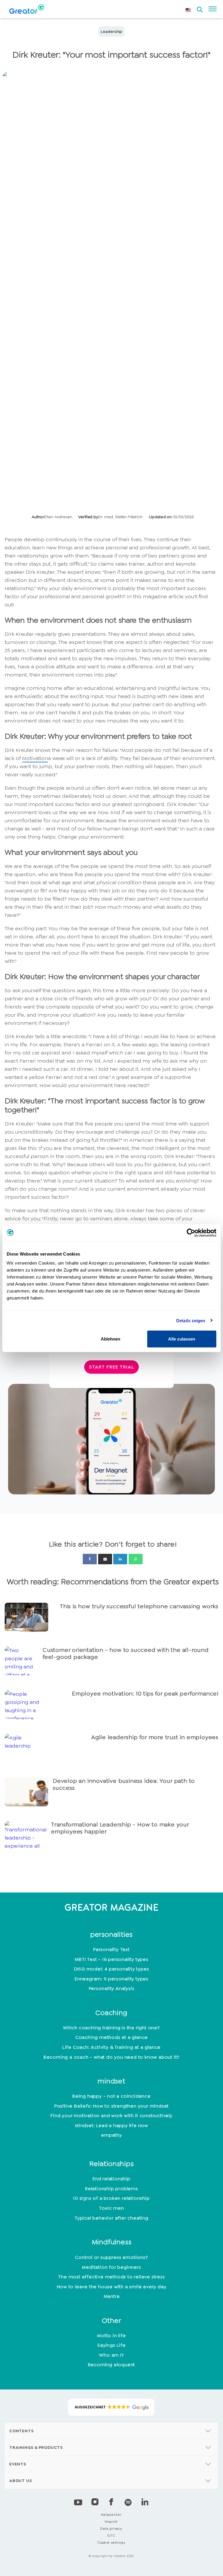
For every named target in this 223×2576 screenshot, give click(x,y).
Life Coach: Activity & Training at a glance (111, 2047)
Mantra (112, 2296)
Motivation (35, 758)
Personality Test (111, 1949)
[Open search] (200, 8)
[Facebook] (90, 1559)
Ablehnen (110, 1339)
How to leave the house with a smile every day (112, 2287)
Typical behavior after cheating (111, 2218)
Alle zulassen (182, 1339)
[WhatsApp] (136, 1559)
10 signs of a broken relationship (111, 2198)
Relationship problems (111, 2189)
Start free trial (111, 1367)
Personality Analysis (112, 1988)
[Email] (105, 1559)
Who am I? (111, 2355)
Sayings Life (111, 2345)
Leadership (111, 31)
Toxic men (111, 2208)
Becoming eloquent (112, 2365)
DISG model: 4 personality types (112, 1969)
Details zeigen (191, 1320)
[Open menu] (213, 9)
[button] (111, 2407)
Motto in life (111, 2336)
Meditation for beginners (111, 2267)
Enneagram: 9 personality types (111, 1979)
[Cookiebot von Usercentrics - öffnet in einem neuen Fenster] (191, 1233)
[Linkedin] (120, 1559)
